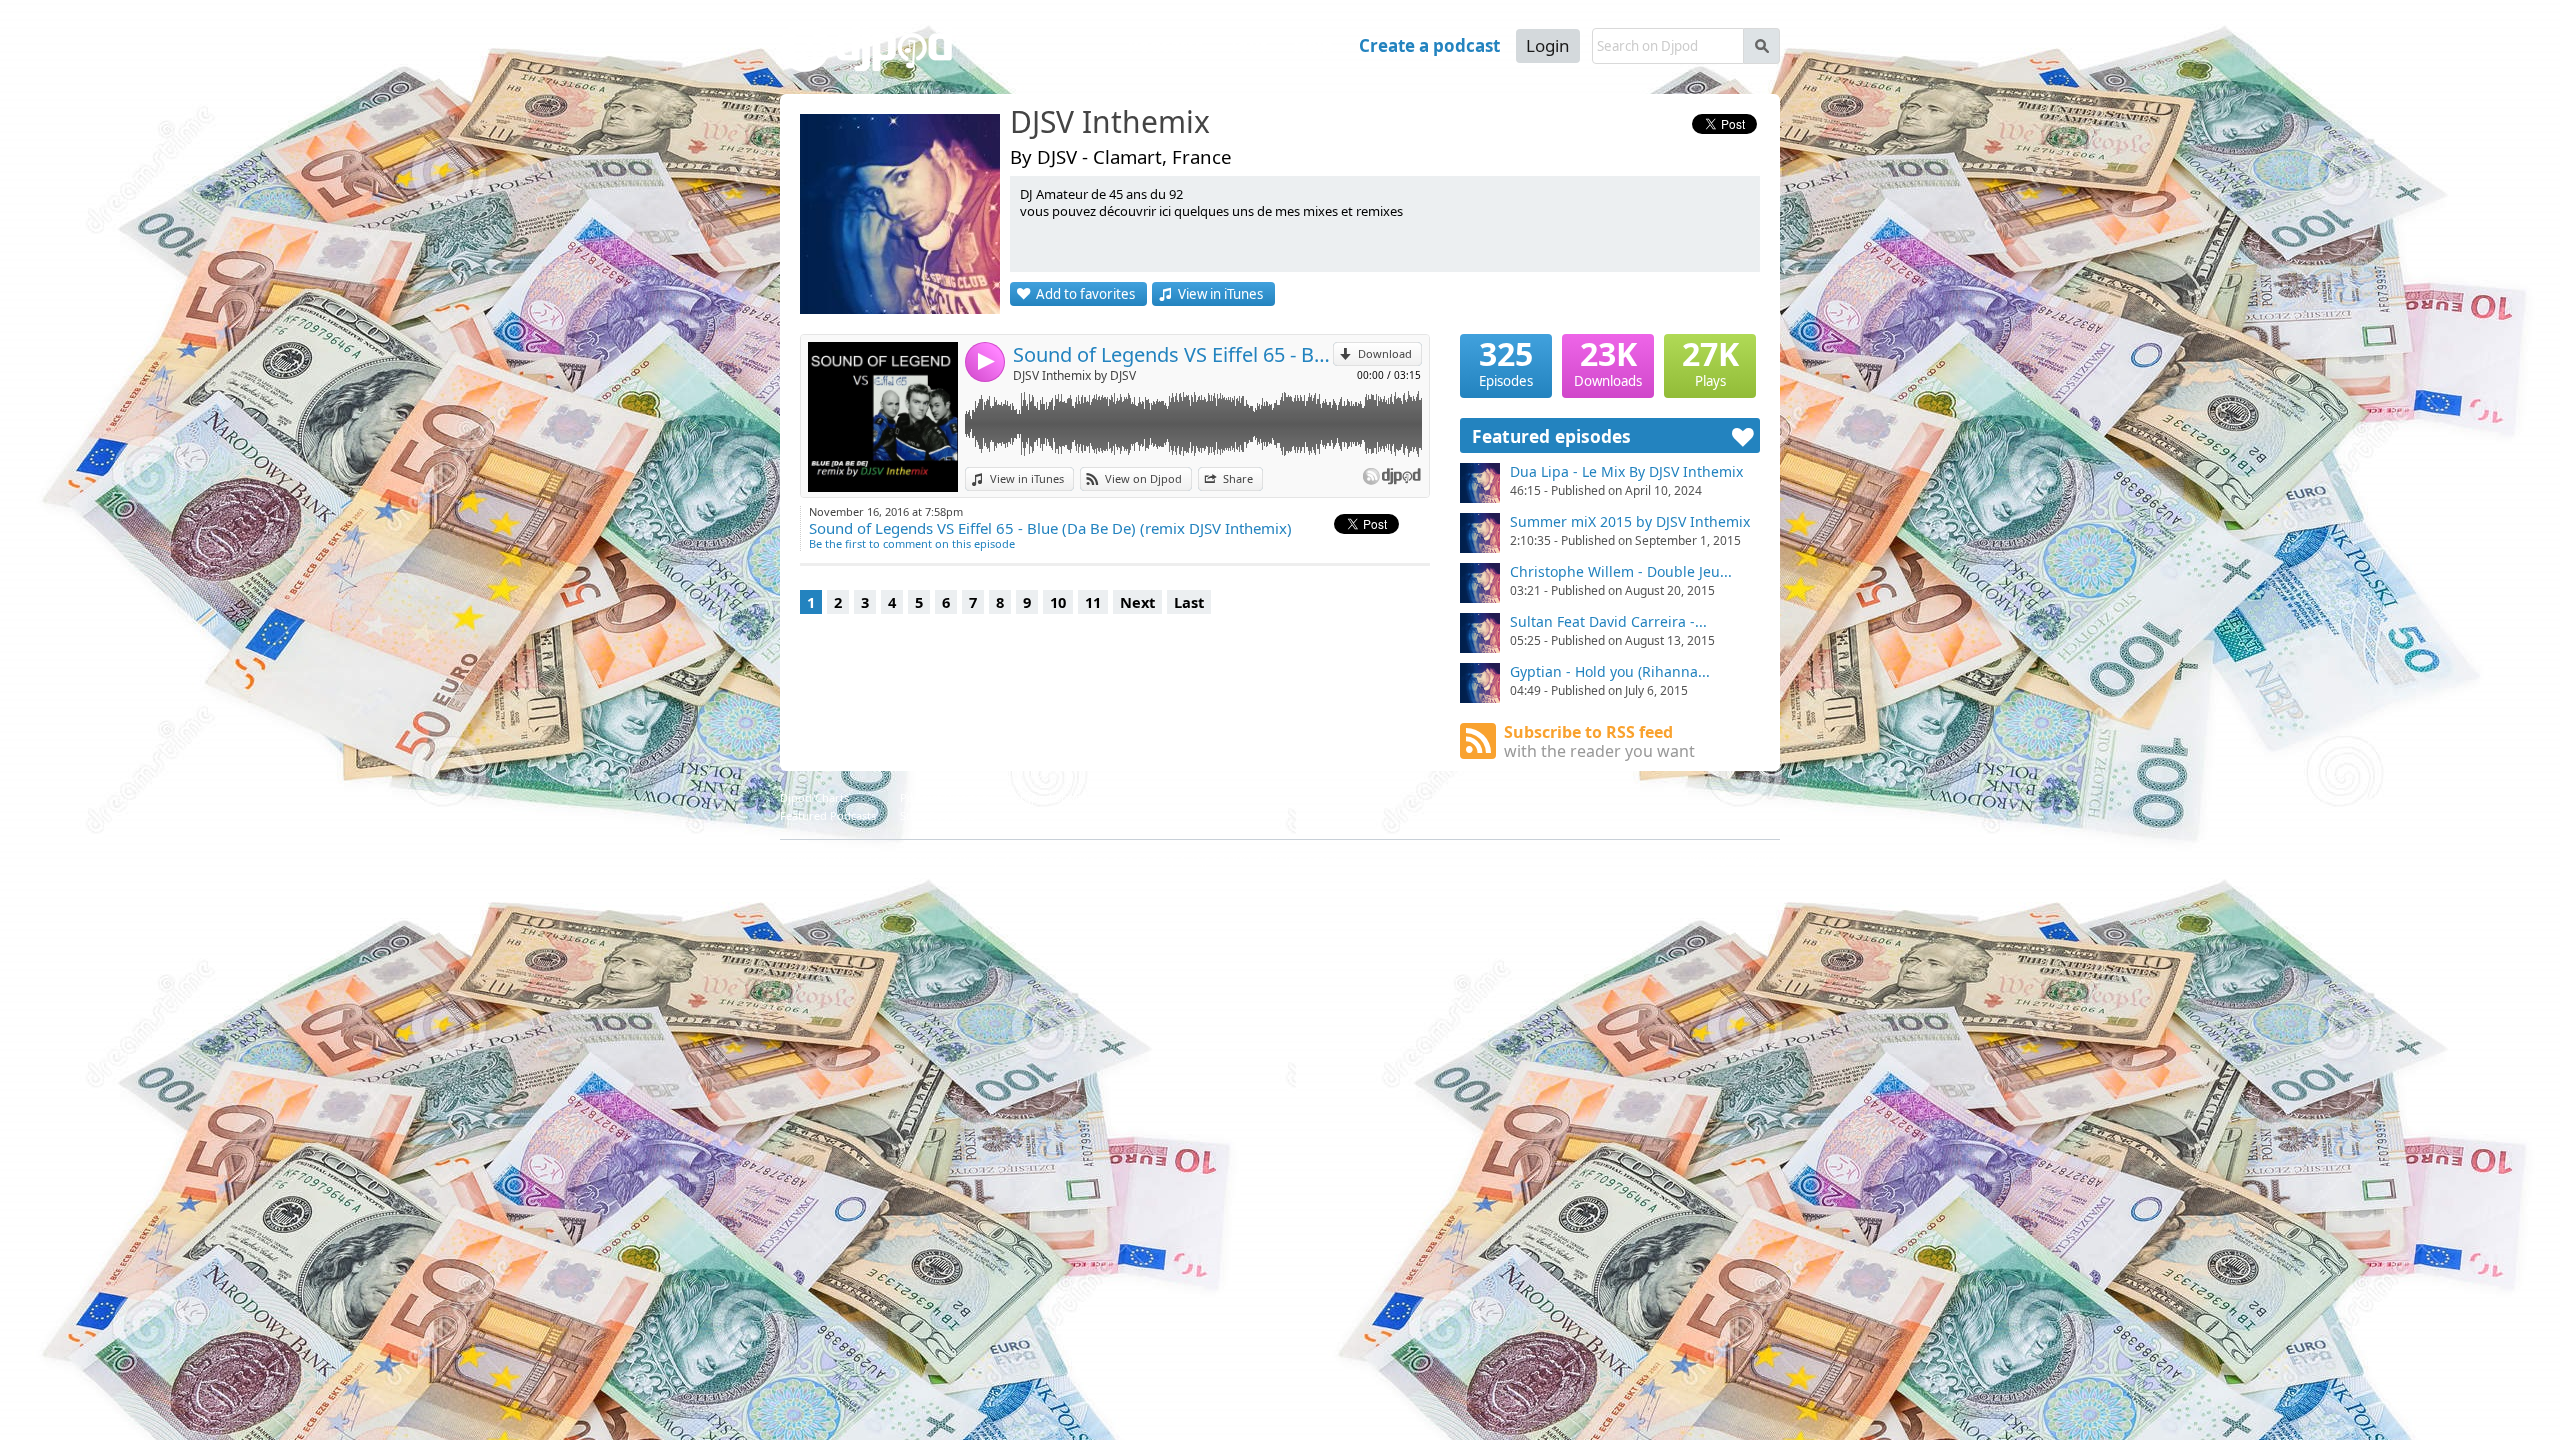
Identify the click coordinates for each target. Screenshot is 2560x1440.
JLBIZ (838, 860)
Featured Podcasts (828, 815)
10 (1058, 602)
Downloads (1608, 362)
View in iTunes (1220, 294)
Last (1189, 602)
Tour (1248, 45)
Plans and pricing (1126, 860)
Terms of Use (904, 860)
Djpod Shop (1051, 797)
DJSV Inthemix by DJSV (1074, 375)
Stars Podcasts (937, 815)
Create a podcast (1429, 45)
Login (1548, 45)
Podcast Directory (946, 797)
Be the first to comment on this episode (912, 543)
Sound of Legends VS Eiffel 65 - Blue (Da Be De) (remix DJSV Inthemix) (1173, 354)
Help (1313, 45)
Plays (1710, 362)
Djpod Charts (814, 797)
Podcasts (1165, 45)
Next (1137, 602)
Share (1238, 478)
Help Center (1302, 860)
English (1760, 858)
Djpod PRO (1221, 860)
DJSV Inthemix (1110, 123)
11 (1093, 602)
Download (1385, 353)
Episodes (1506, 362)
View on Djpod (1143, 478)
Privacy (979, 860)
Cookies (1039, 860)
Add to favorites (1085, 294)
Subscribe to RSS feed (1599, 741)
